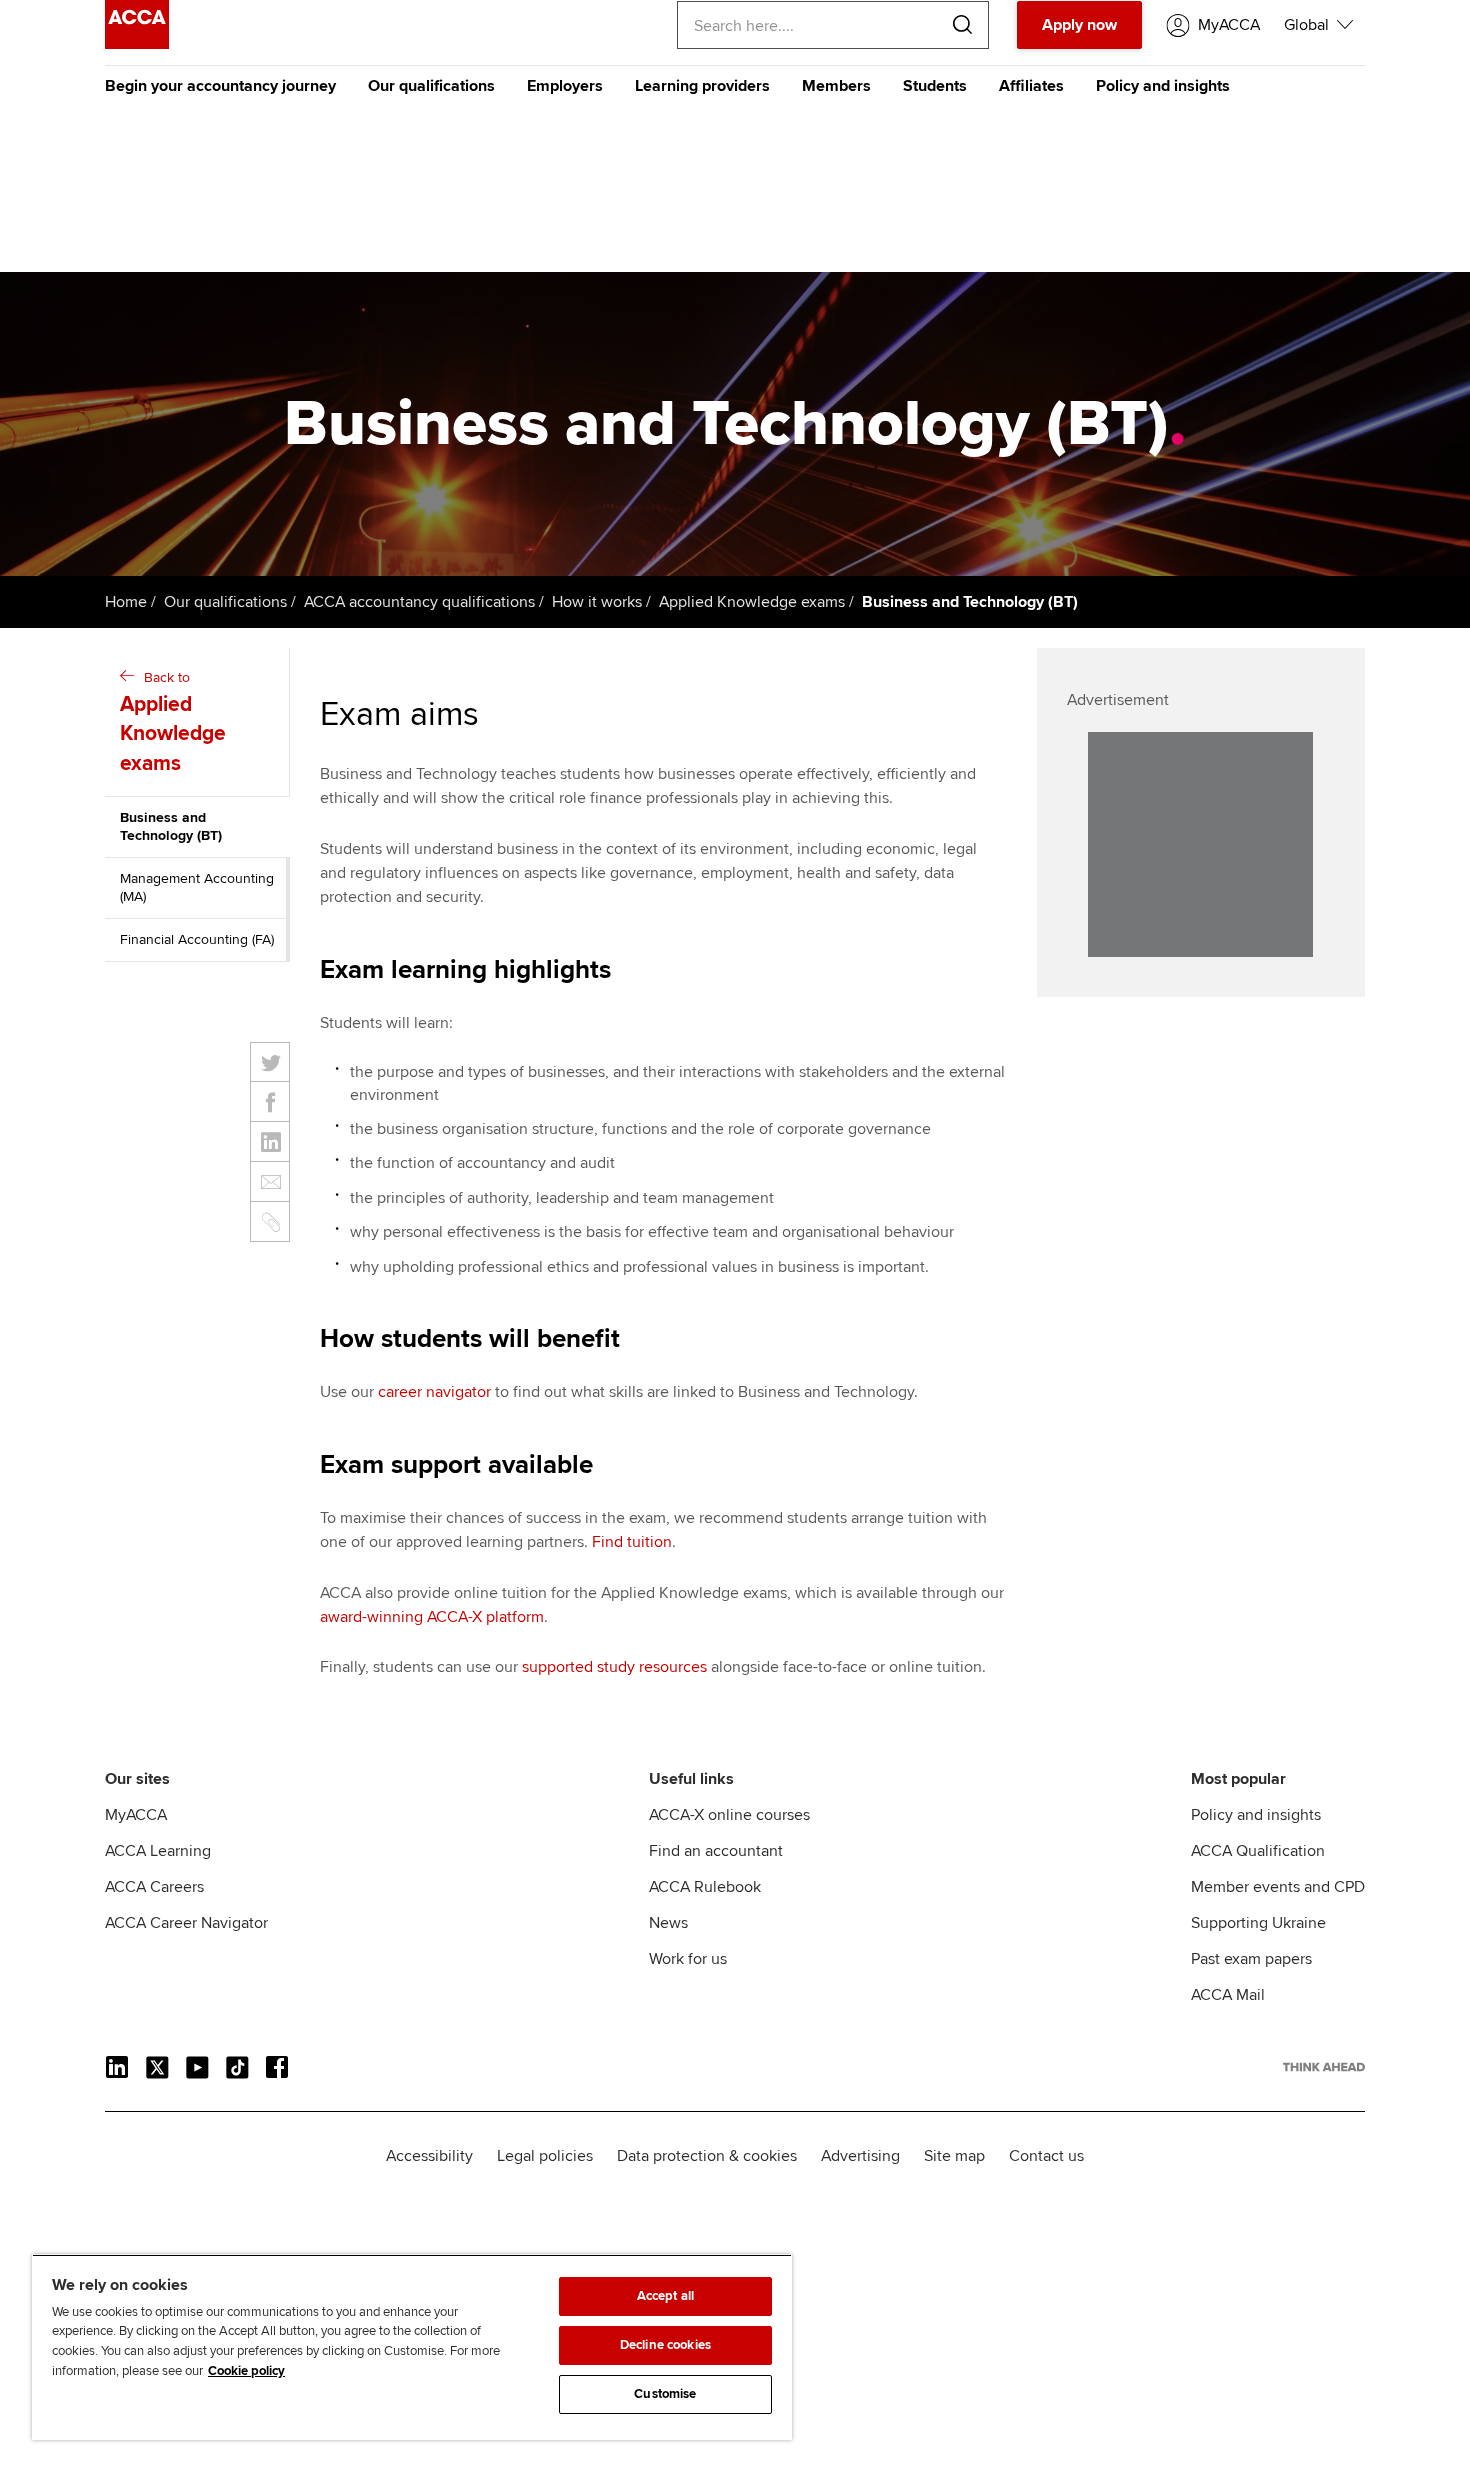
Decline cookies (665, 2345)
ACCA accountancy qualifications (419, 602)
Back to (173, 722)
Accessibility (429, 2156)
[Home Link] (1324, 2067)
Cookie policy (246, 2371)
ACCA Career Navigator (186, 1923)
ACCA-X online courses (729, 1815)
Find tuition (632, 1542)
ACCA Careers (154, 1887)
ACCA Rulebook (705, 1887)
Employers (565, 86)
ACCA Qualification (1258, 1851)
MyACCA (136, 1815)
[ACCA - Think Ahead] (137, 44)
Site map (954, 2156)
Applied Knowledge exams (752, 602)
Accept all (665, 2296)
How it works (597, 602)
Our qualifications (431, 86)
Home (126, 602)
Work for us (688, 1959)
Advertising (860, 2156)
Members (836, 86)
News (668, 1923)
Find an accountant (716, 1851)
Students (935, 86)
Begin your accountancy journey (220, 86)
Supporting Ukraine (1258, 1923)
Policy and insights (1163, 86)
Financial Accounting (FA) (197, 939)
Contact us (1046, 2156)
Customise (665, 2394)
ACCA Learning (158, 1851)
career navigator (434, 1392)
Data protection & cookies (707, 2156)
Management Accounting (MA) (197, 887)
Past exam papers (1251, 1959)
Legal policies (545, 2156)
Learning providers (702, 86)
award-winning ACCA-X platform (432, 1617)
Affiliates (1031, 86)
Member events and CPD (1278, 1887)
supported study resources (614, 1667)
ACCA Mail (1228, 1995)
